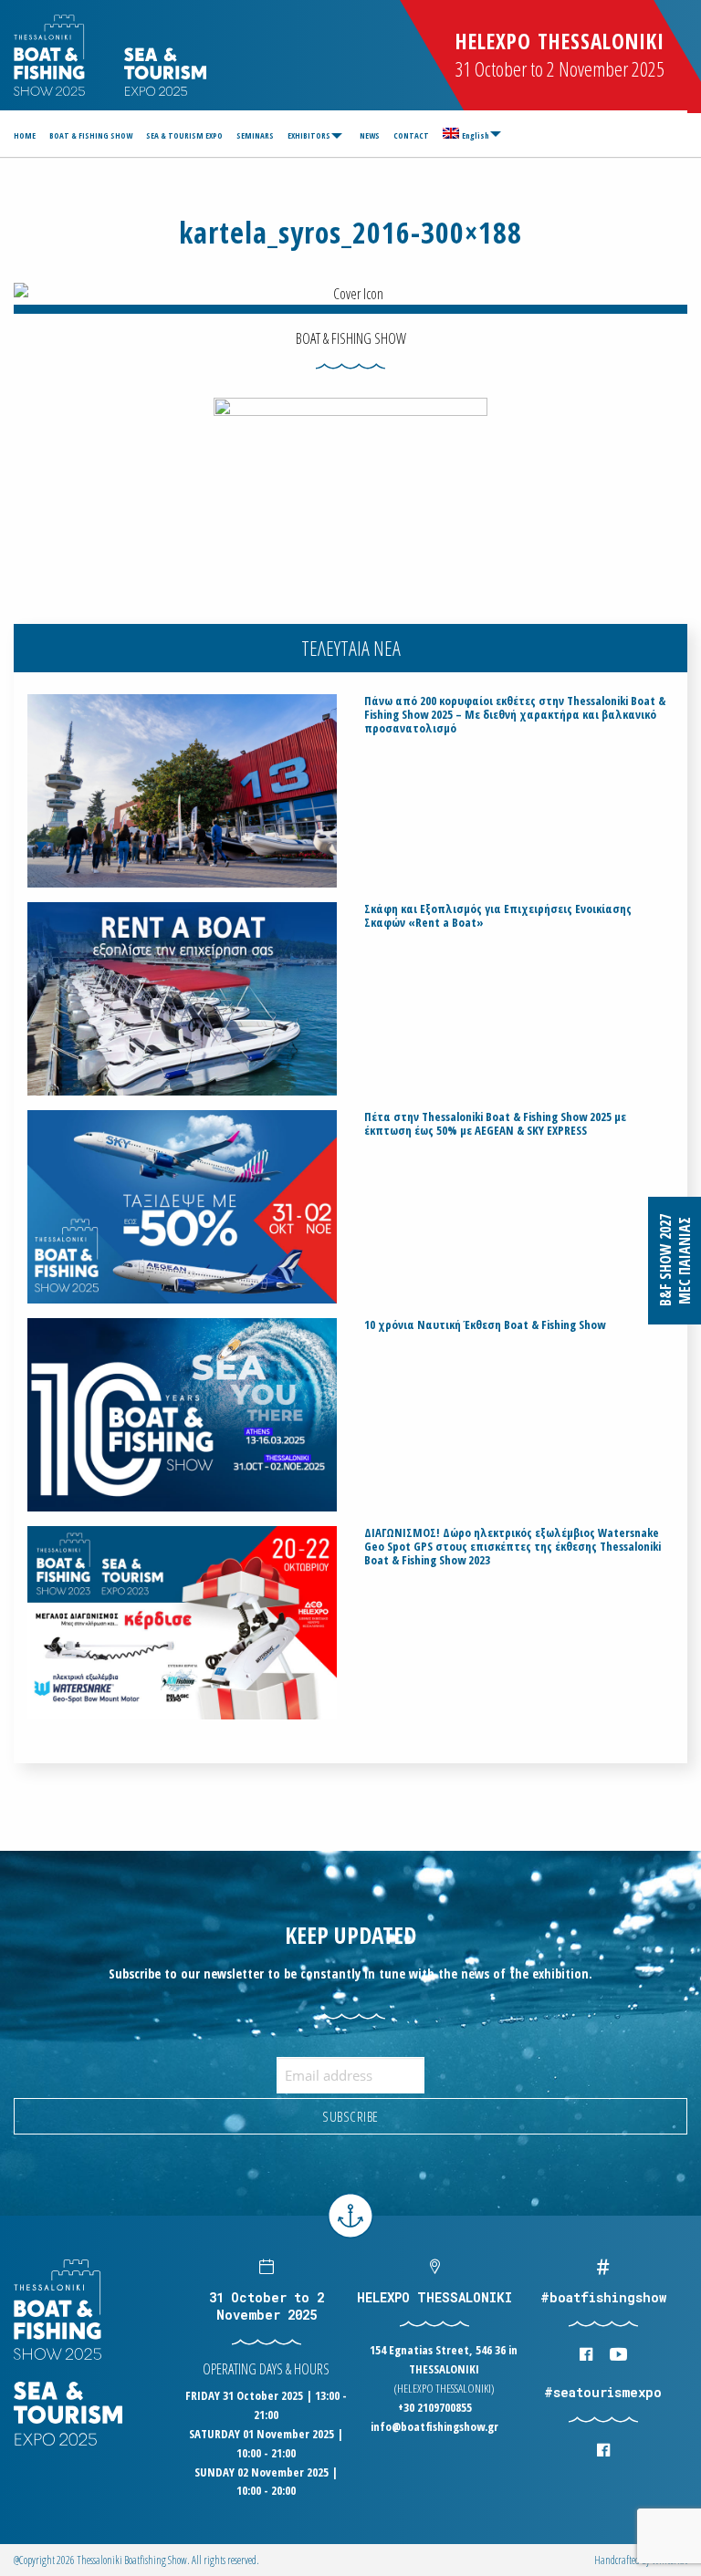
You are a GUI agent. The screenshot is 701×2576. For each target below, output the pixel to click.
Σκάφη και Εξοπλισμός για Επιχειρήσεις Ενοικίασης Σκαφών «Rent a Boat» (498, 916)
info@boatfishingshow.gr (434, 2426)
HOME (25, 135)
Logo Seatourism (165, 72)
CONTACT (411, 135)
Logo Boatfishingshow (51, 55)
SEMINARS (255, 135)
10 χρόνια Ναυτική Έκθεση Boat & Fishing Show (485, 1325)
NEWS (370, 135)
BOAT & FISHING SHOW (91, 135)
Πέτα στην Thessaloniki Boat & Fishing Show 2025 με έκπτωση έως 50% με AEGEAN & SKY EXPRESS (495, 1124)
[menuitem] (27, 135)
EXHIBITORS (309, 135)
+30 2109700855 (435, 2407)
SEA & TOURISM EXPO (184, 135)
